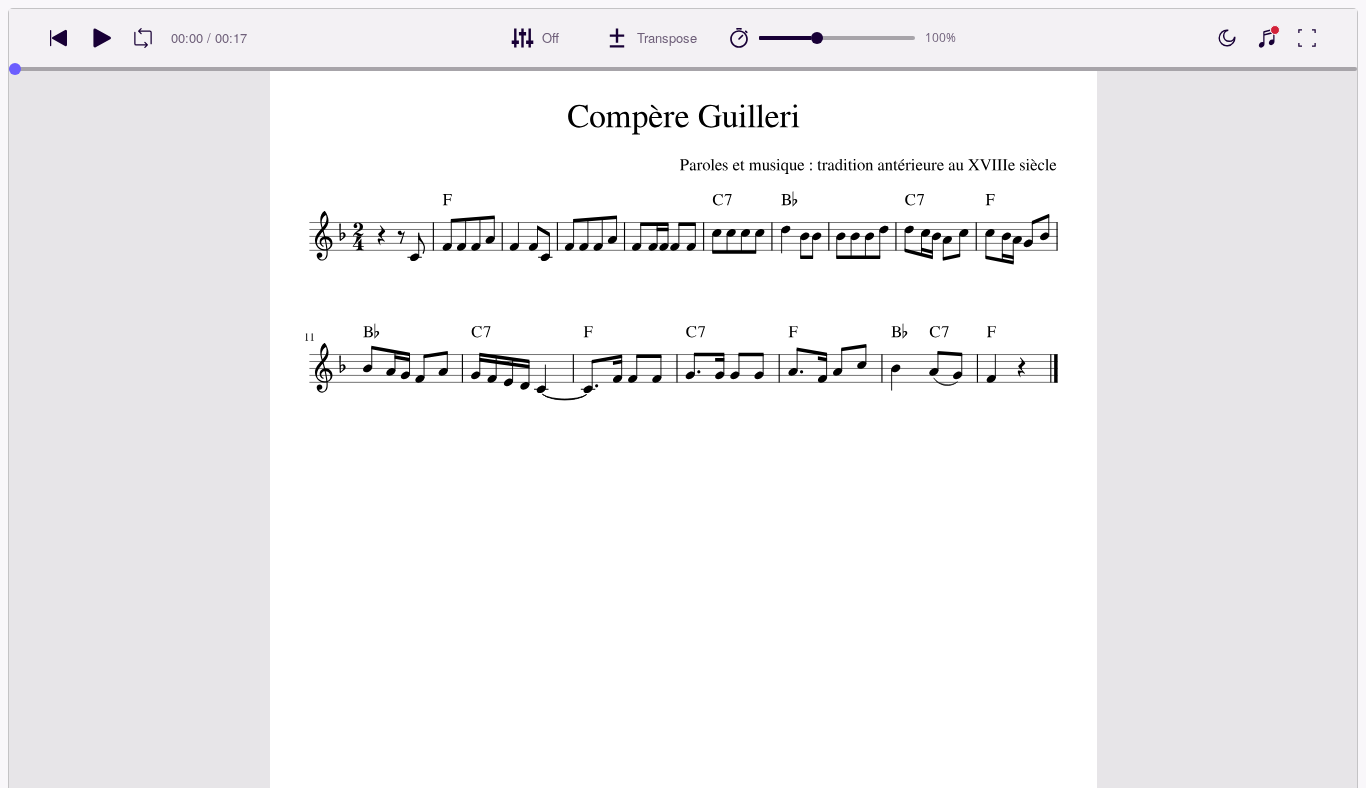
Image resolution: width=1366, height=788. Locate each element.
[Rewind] (59, 38)
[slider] (817, 38)
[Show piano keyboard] (1267, 38)
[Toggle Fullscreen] (1307, 38)
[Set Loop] (143, 38)
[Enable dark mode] (1227, 38)
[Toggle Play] (101, 38)
